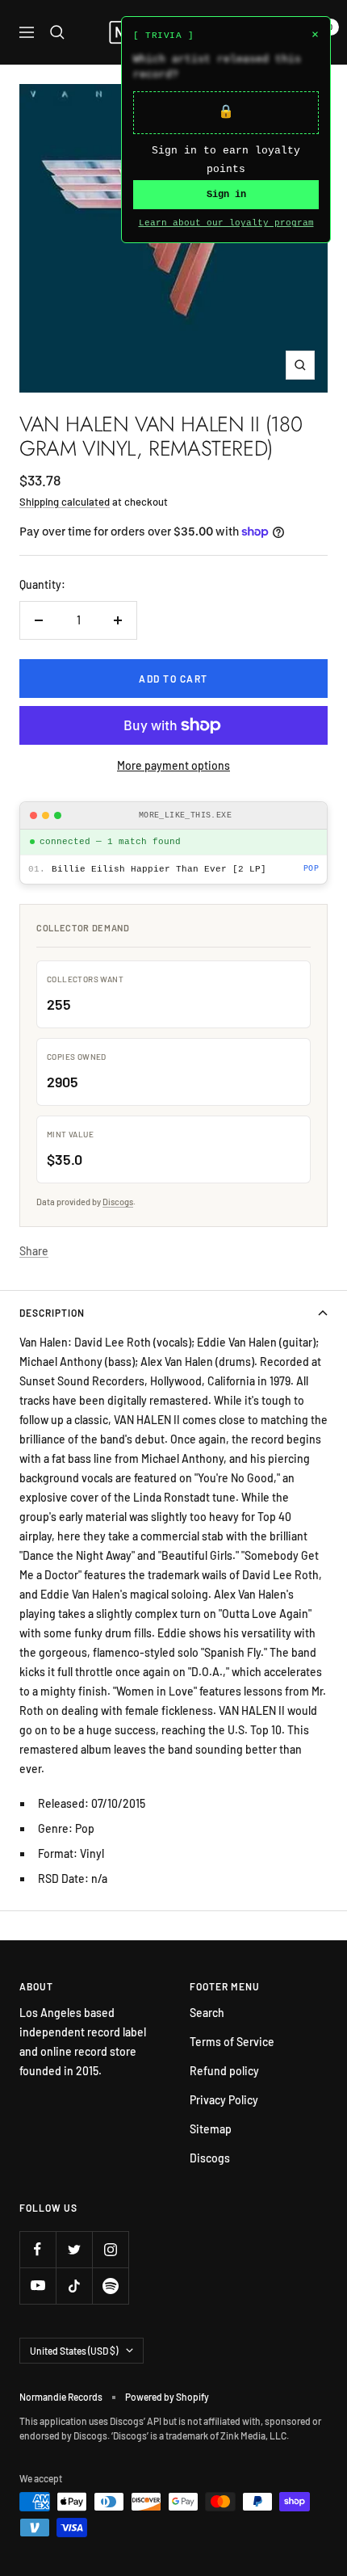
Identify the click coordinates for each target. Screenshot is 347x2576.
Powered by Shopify (167, 2397)
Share (34, 1251)
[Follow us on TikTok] (74, 2286)
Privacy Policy (224, 2100)
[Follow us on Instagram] (110, 2249)
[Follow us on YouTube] (38, 2286)
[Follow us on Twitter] (74, 2249)
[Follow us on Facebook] (38, 2249)
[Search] (57, 32)
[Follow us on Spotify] (110, 2286)
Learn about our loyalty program (226, 223)
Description (52, 1313)
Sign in (226, 195)
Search (207, 2013)
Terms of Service (232, 2042)
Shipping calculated (65, 502)
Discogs (118, 1202)
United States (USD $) (74, 2351)
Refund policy (224, 2071)
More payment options (173, 765)
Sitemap (211, 2129)
